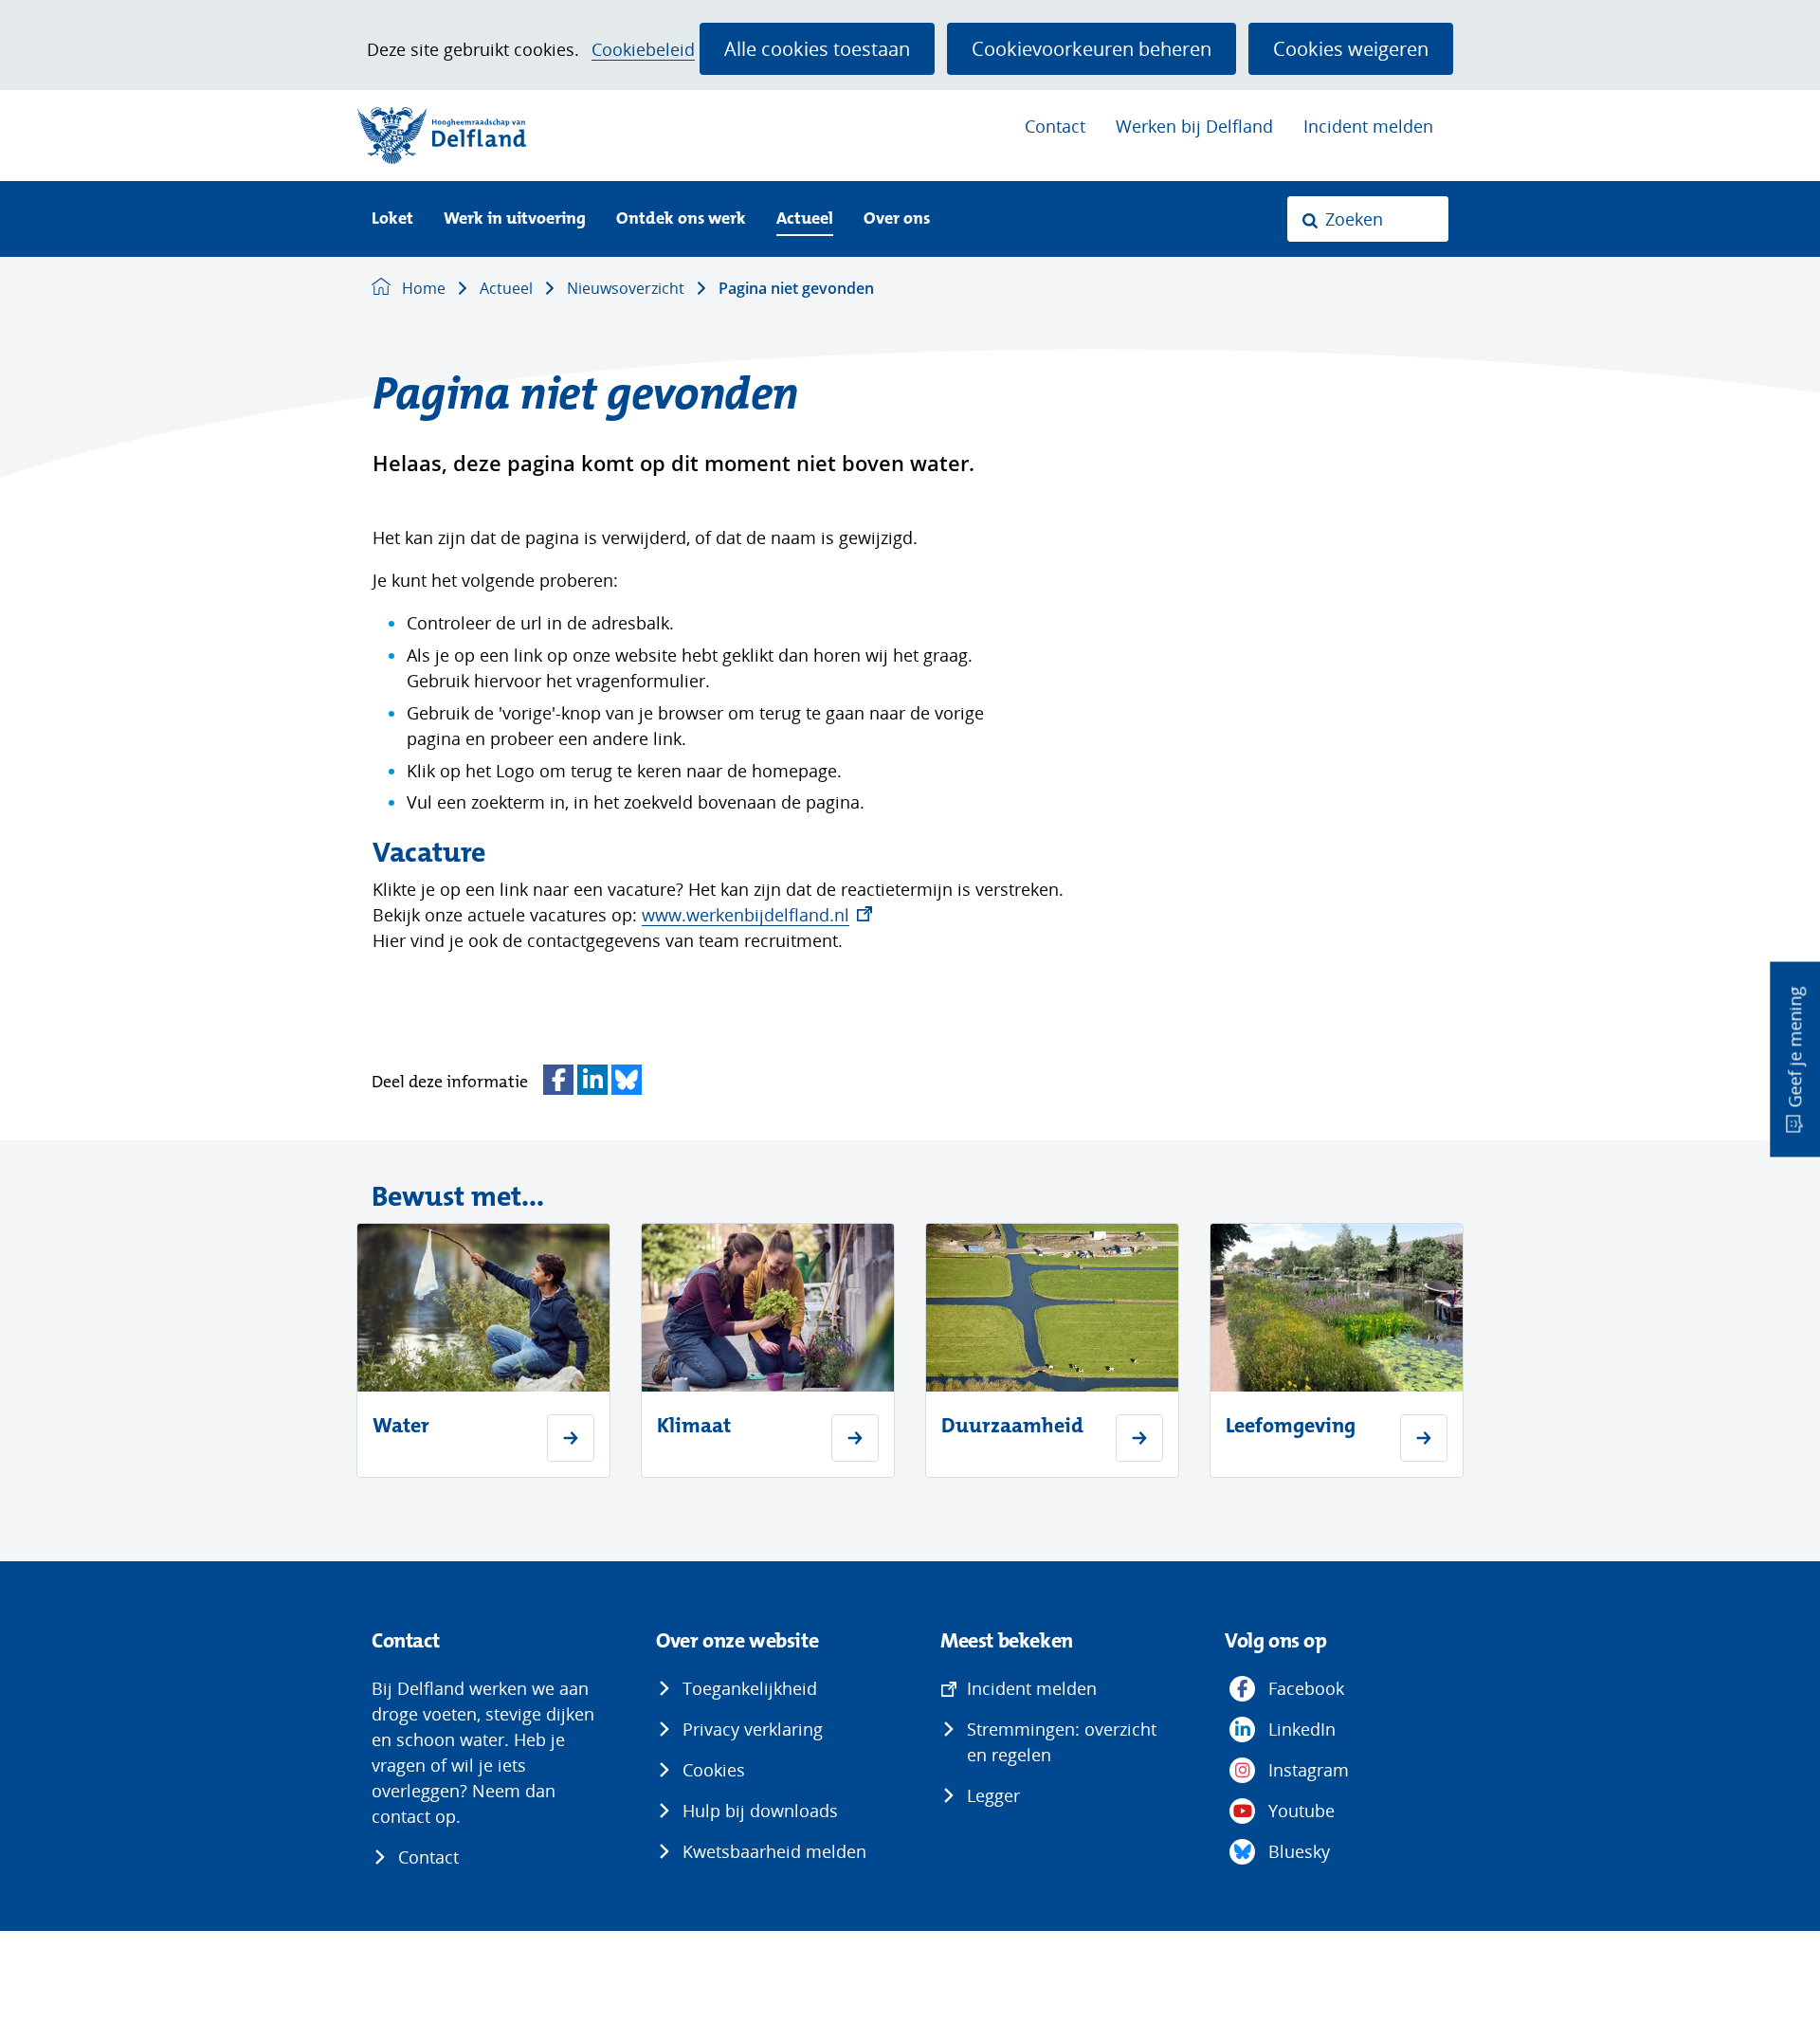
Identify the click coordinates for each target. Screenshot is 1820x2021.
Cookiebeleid (643, 50)
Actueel (805, 219)
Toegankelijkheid (750, 1688)
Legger (993, 1795)
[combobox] (1368, 219)
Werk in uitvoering (515, 219)
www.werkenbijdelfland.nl (757, 915)
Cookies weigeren (1351, 48)
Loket (392, 219)
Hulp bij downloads (760, 1811)
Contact (1055, 126)
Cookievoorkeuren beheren (1092, 48)
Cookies (714, 1770)
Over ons (897, 219)
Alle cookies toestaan (817, 48)
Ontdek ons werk (681, 219)
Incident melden (1368, 126)
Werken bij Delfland (1194, 126)
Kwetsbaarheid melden (774, 1851)
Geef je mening (1794, 1047)
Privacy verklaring (753, 1729)
